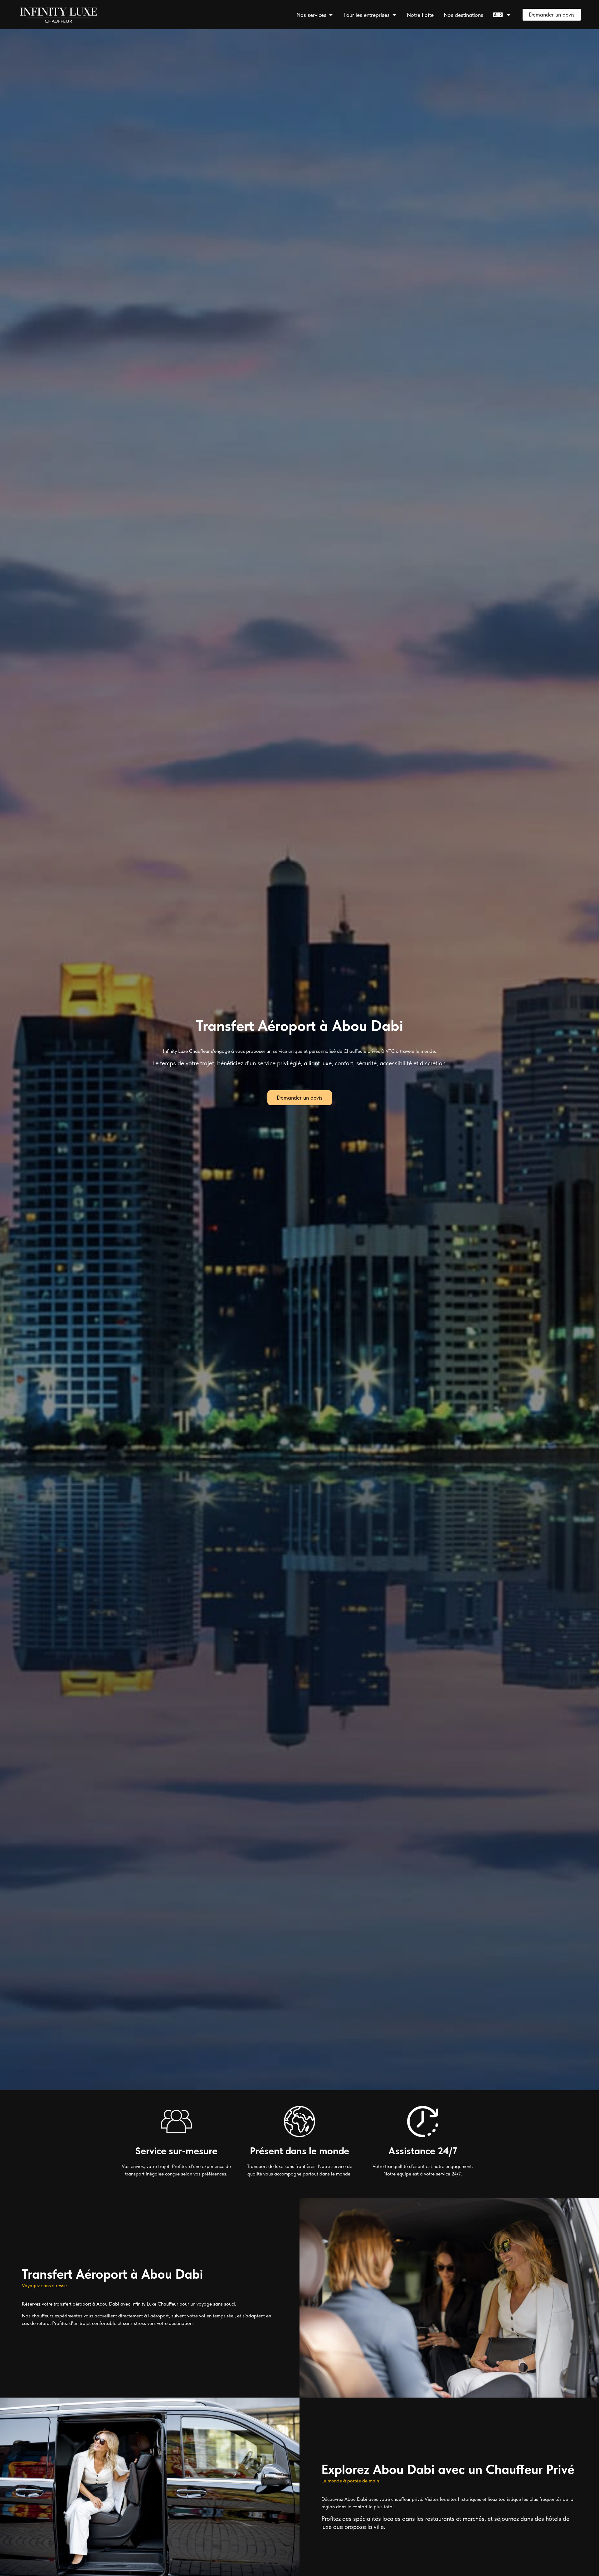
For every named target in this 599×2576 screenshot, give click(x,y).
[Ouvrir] (509, 15)
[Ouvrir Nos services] (331, 15)
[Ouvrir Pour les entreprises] (394, 15)
